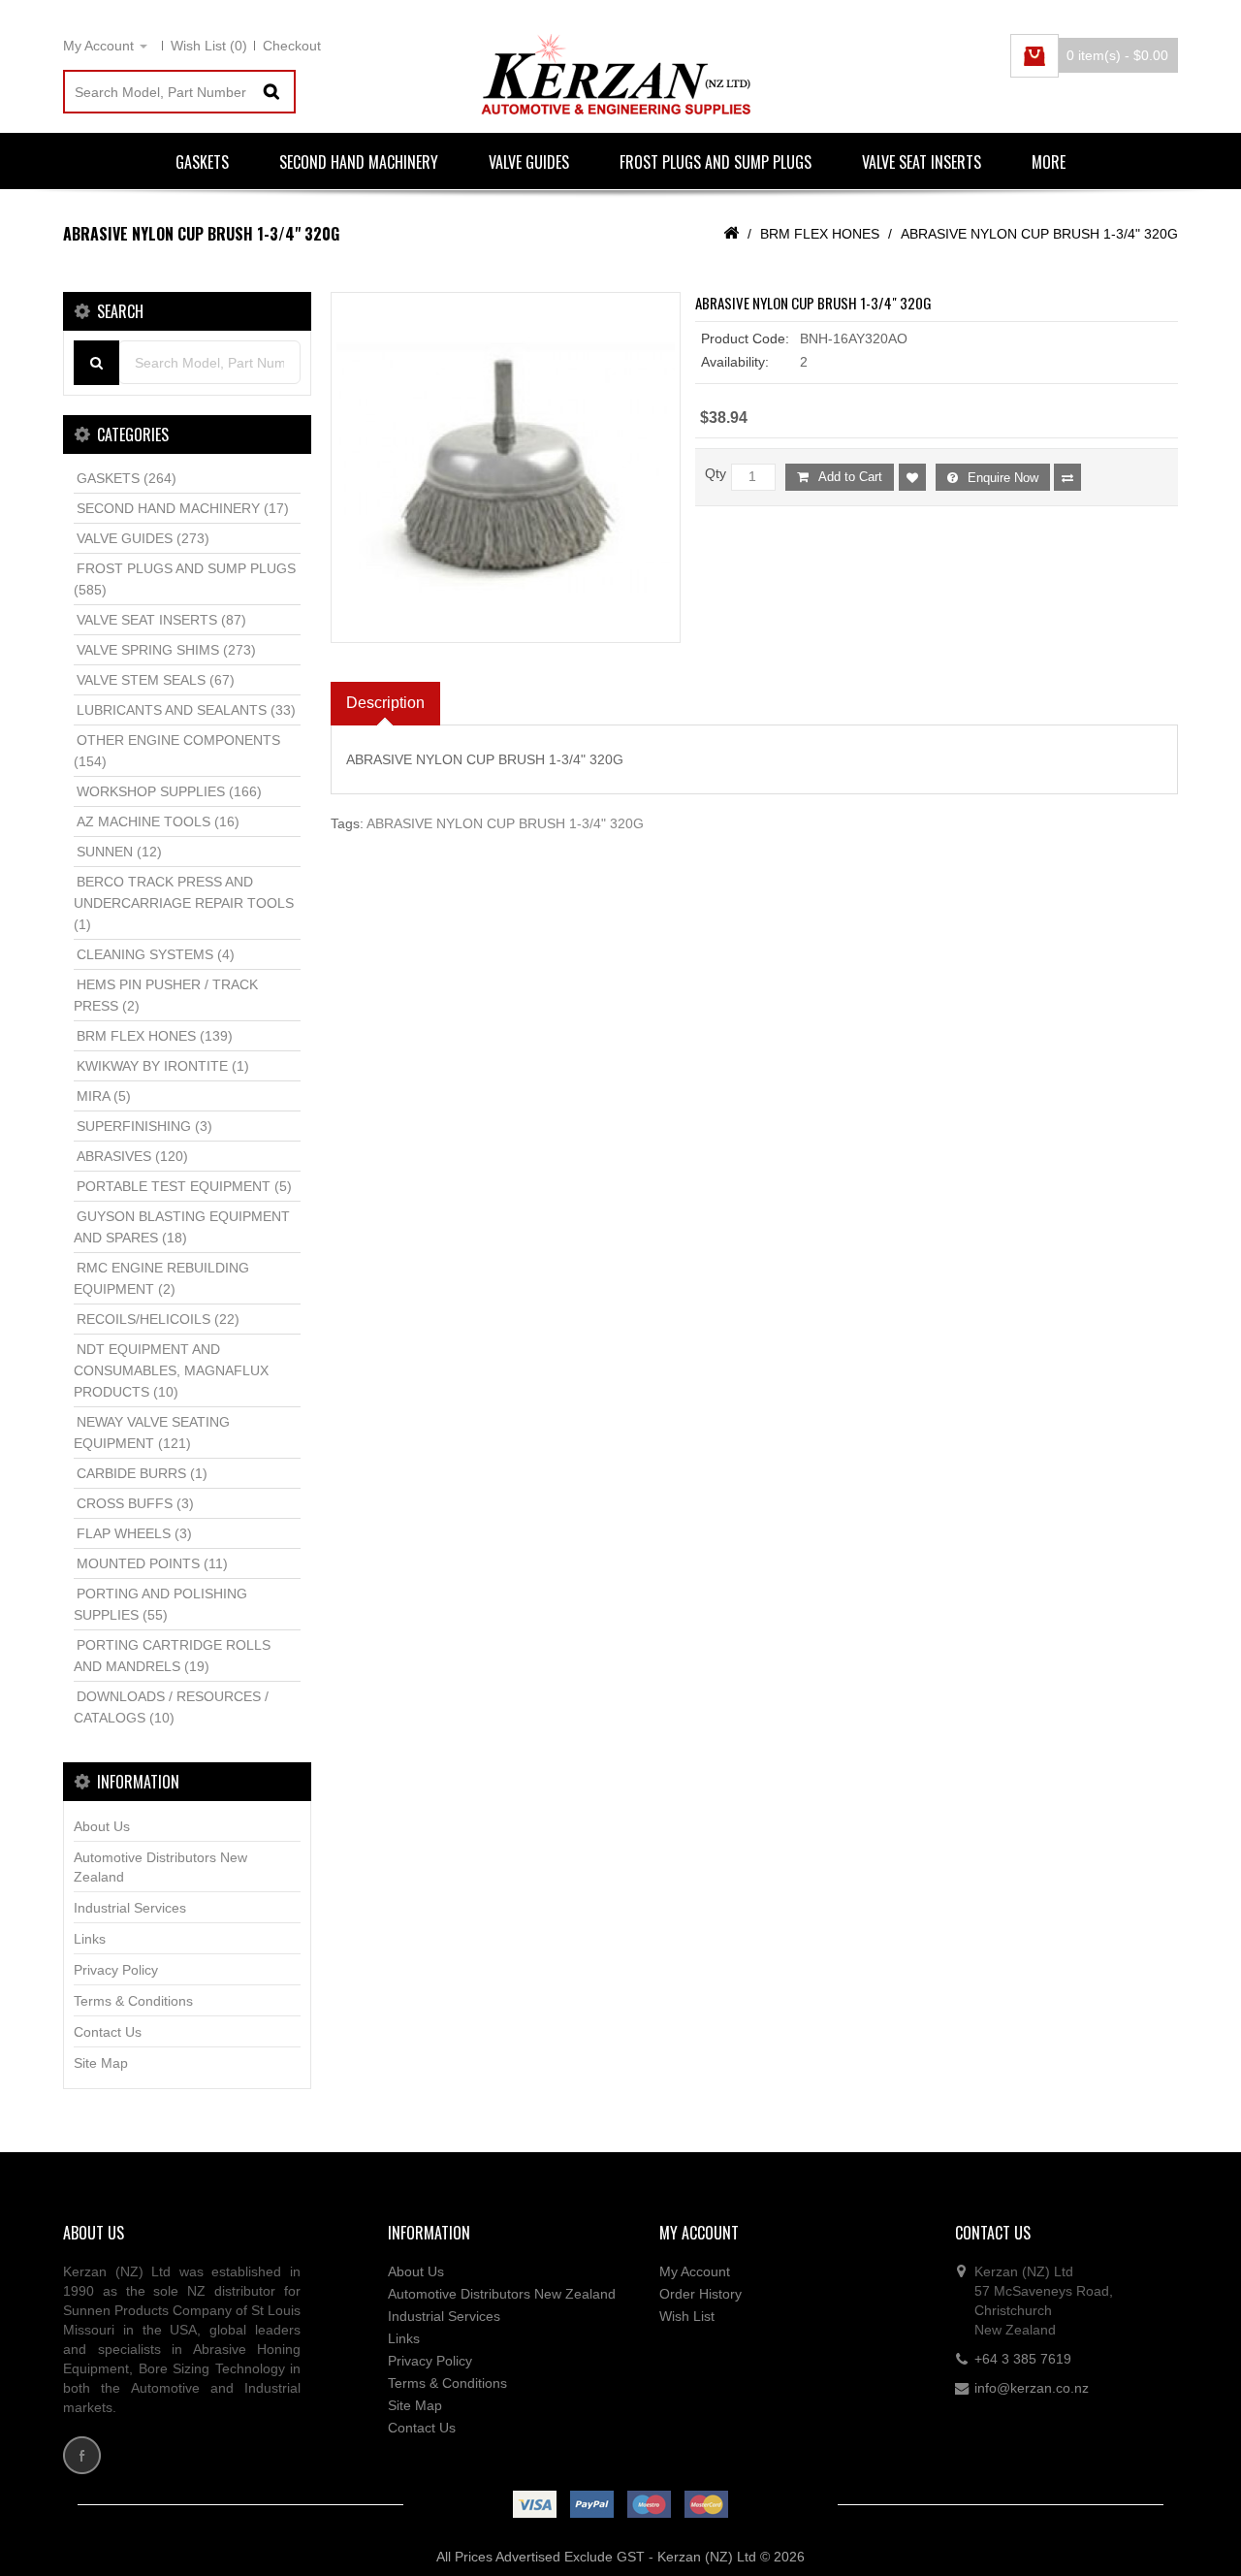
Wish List (687, 2316)
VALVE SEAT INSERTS (922, 162)
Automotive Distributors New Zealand (160, 1867)
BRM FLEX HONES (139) (155, 1036)
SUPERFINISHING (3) (144, 1126)
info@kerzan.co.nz (1032, 2388)
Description (385, 703)
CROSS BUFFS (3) (135, 1503)
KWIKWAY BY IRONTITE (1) (163, 1066)
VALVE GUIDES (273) (143, 538)
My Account (695, 2271)
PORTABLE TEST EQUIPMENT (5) (184, 1186)
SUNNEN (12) (119, 852)
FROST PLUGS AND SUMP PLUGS (716, 162)
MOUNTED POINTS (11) (152, 1563)
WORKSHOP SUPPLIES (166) (169, 791)
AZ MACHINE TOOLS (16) (158, 821)
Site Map (101, 2063)
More (1049, 162)
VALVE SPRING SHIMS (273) (166, 650)
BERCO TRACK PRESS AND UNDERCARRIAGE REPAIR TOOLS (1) (184, 903)
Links (90, 1939)
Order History (700, 2294)
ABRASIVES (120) (132, 1156)
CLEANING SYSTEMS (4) (156, 954)
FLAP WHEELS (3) (134, 1533)
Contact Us (108, 2032)
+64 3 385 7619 (1023, 2359)
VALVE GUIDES (529, 162)
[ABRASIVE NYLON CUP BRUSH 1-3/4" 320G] (506, 467)
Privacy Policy (116, 1970)
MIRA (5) (104, 1096)
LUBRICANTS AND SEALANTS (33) (186, 710)
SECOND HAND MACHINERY (359, 162)
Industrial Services (130, 1908)
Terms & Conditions (133, 2001)
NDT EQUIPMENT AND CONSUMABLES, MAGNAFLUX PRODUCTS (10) (171, 1370)
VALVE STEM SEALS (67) (156, 680)
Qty (716, 473)
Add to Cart (850, 477)
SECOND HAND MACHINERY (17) (183, 508)
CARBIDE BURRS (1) (142, 1473)
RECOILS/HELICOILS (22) (158, 1319)
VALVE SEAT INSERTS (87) (161, 620)
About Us (102, 1826)
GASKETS (202, 162)
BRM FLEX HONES (820, 234)
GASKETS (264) (127, 478)
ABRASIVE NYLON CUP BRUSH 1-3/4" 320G (1039, 234)
